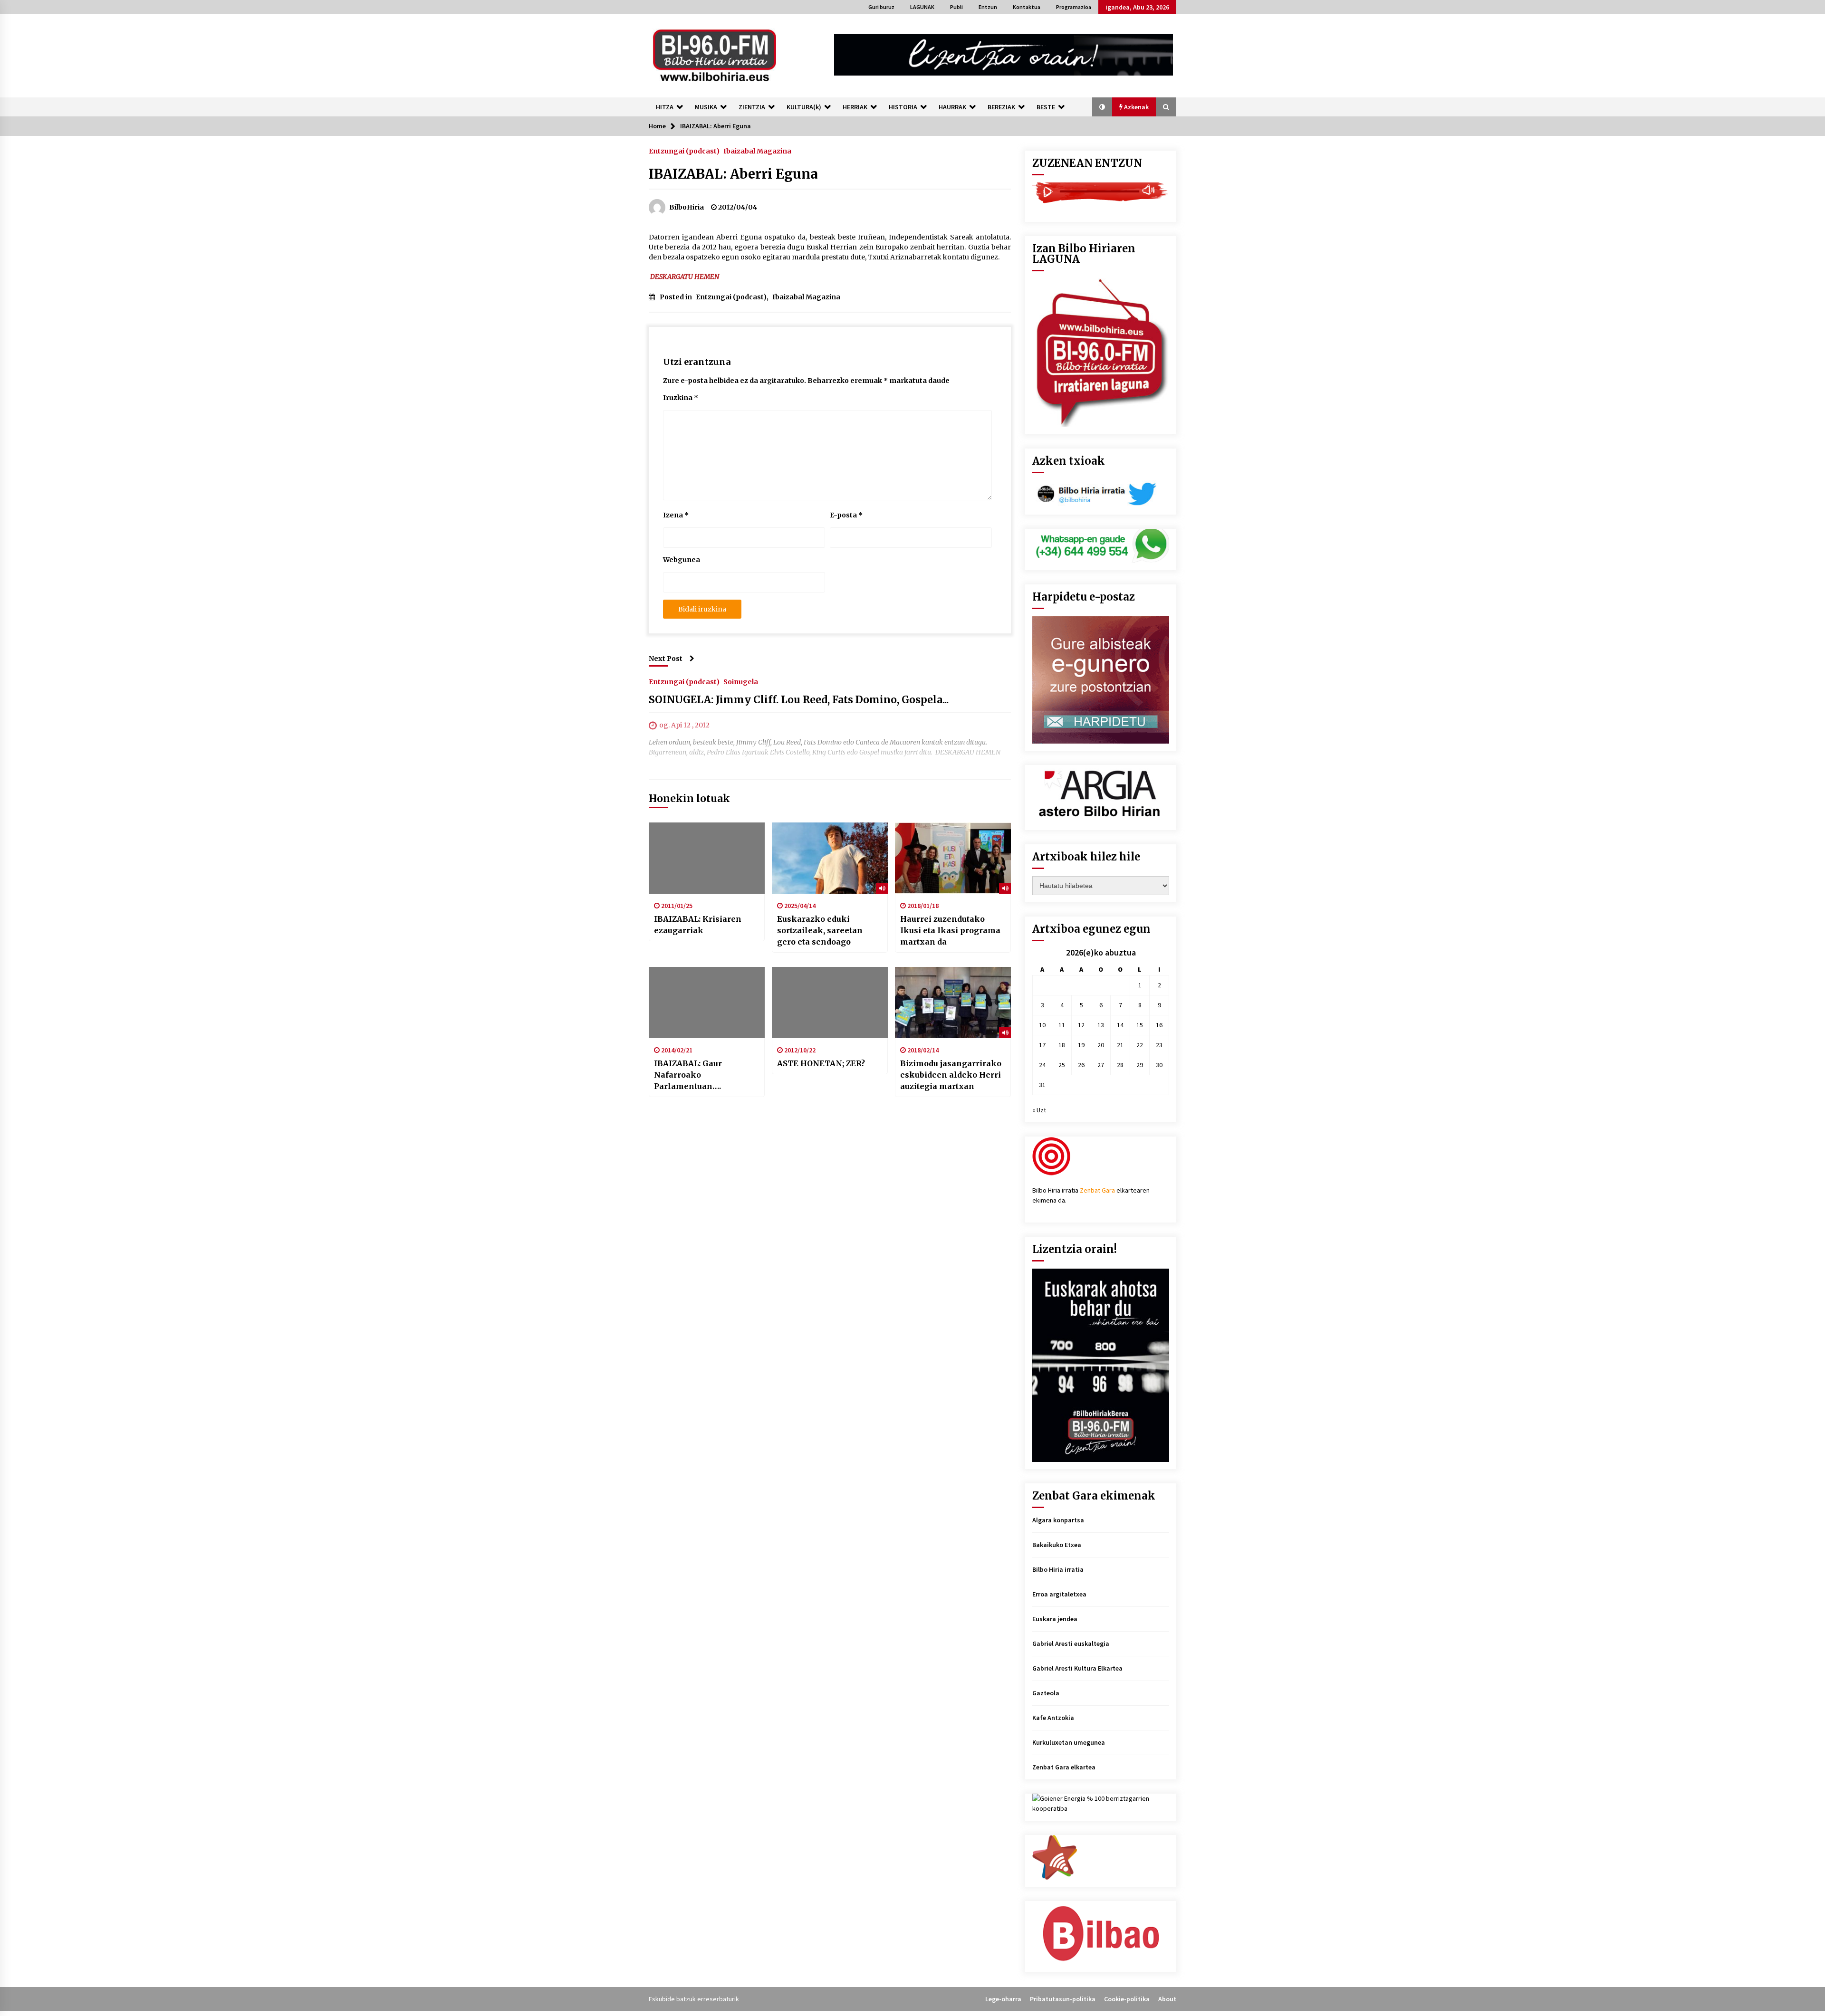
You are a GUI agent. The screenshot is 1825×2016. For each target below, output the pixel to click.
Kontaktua (1027, 7)
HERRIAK (855, 107)
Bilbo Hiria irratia (1058, 1569)
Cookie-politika (1127, 1999)
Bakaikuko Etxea (1057, 1545)
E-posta (846, 515)
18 (1062, 1045)
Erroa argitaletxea (1059, 1594)
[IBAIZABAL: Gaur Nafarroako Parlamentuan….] (707, 1003)
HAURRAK (952, 107)
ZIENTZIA (752, 107)
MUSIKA (706, 107)
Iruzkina (681, 398)
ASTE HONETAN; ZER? (821, 1063)
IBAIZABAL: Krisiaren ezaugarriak (698, 925)
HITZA (665, 107)
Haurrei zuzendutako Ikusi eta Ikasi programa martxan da (950, 930)
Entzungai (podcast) (684, 151)
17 (1042, 1045)
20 (1101, 1045)
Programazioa (1074, 7)
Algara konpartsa (1058, 1520)
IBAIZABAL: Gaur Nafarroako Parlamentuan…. (688, 1075)
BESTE (1046, 107)
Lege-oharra (1003, 1999)
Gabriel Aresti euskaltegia (1071, 1643)
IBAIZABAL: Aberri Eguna (733, 174)
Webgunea (682, 560)
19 (1081, 1045)
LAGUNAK (922, 7)
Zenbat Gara (1097, 1190)
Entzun (988, 7)
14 (1120, 1025)
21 (1120, 1045)
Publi (956, 7)
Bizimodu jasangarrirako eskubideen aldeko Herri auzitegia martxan (951, 1075)
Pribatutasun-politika (1063, 1999)
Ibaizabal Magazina (757, 151)
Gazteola (1046, 1693)
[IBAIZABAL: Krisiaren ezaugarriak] (707, 858)
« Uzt (1039, 1110)
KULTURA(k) (804, 107)
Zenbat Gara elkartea (1064, 1767)
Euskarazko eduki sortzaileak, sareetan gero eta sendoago (820, 930)
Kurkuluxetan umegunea (1069, 1742)
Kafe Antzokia (1053, 1718)
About (1167, 1999)
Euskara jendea (1055, 1619)
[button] (1102, 107)
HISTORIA (903, 107)
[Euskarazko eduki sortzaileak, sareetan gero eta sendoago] (830, 858)
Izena (676, 515)
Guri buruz (881, 7)
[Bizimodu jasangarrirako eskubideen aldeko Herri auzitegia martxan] (953, 1003)
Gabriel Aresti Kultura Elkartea (1077, 1668)
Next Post (666, 659)
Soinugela (741, 681)
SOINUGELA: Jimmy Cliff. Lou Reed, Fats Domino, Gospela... (799, 700)
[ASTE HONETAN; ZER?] (830, 1003)
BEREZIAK (1001, 107)
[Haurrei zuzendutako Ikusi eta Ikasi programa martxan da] (953, 858)
